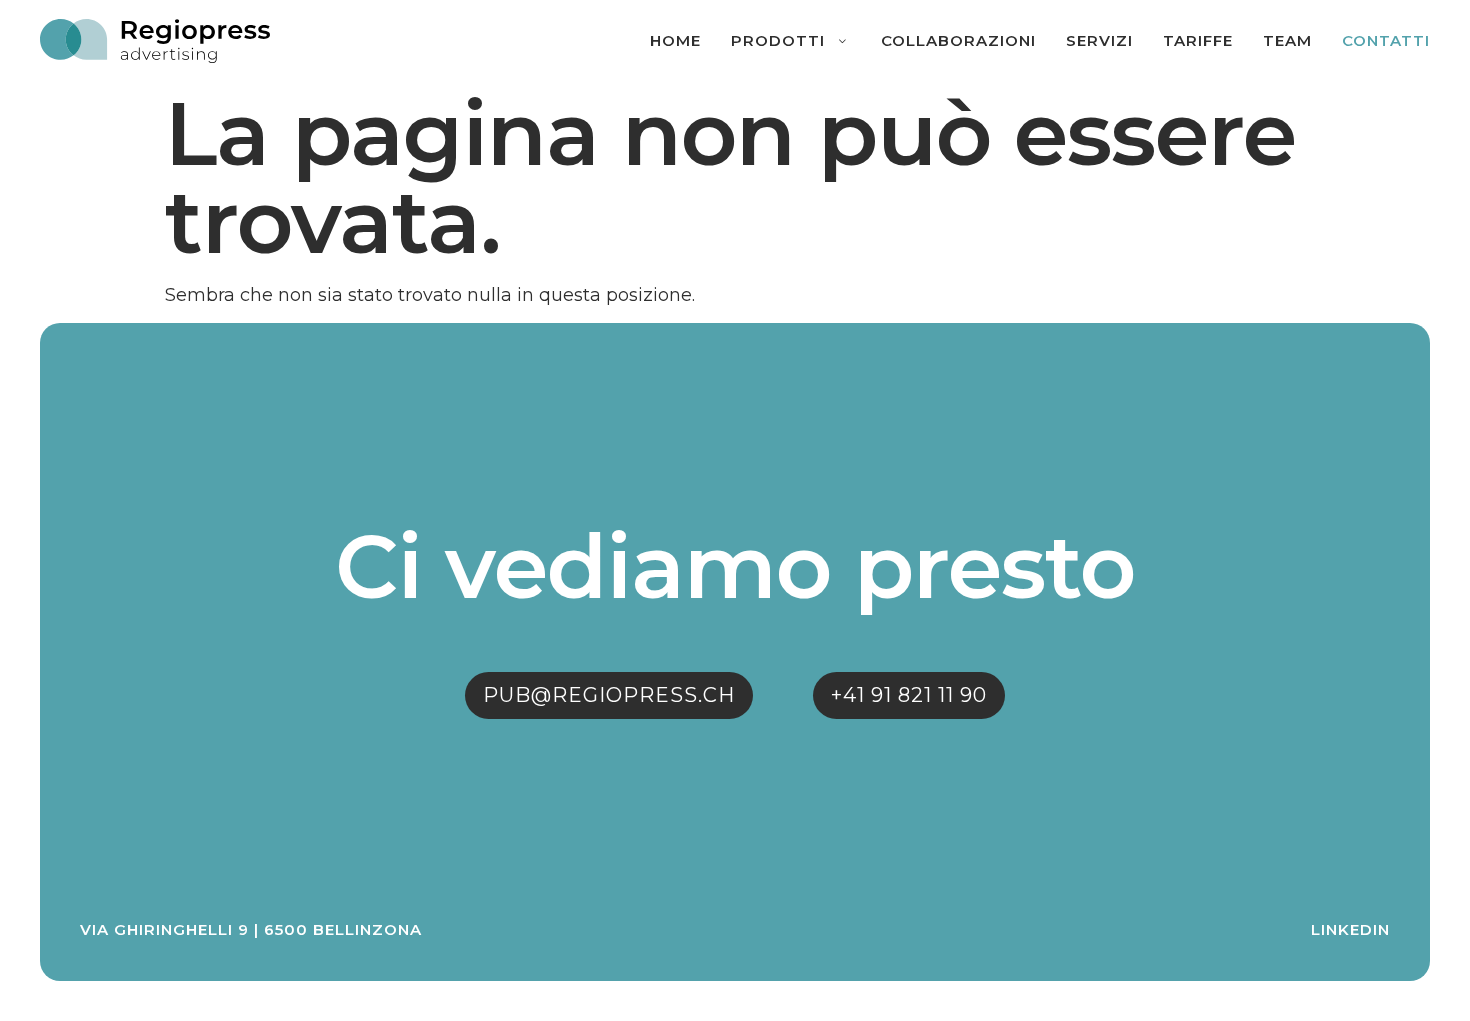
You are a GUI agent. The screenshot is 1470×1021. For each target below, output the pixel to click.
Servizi (1099, 40)
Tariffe (1198, 40)
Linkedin (1350, 929)
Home (675, 40)
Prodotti (778, 40)
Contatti (1386, 40)
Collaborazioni (958, 40)
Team (1287, 40)
